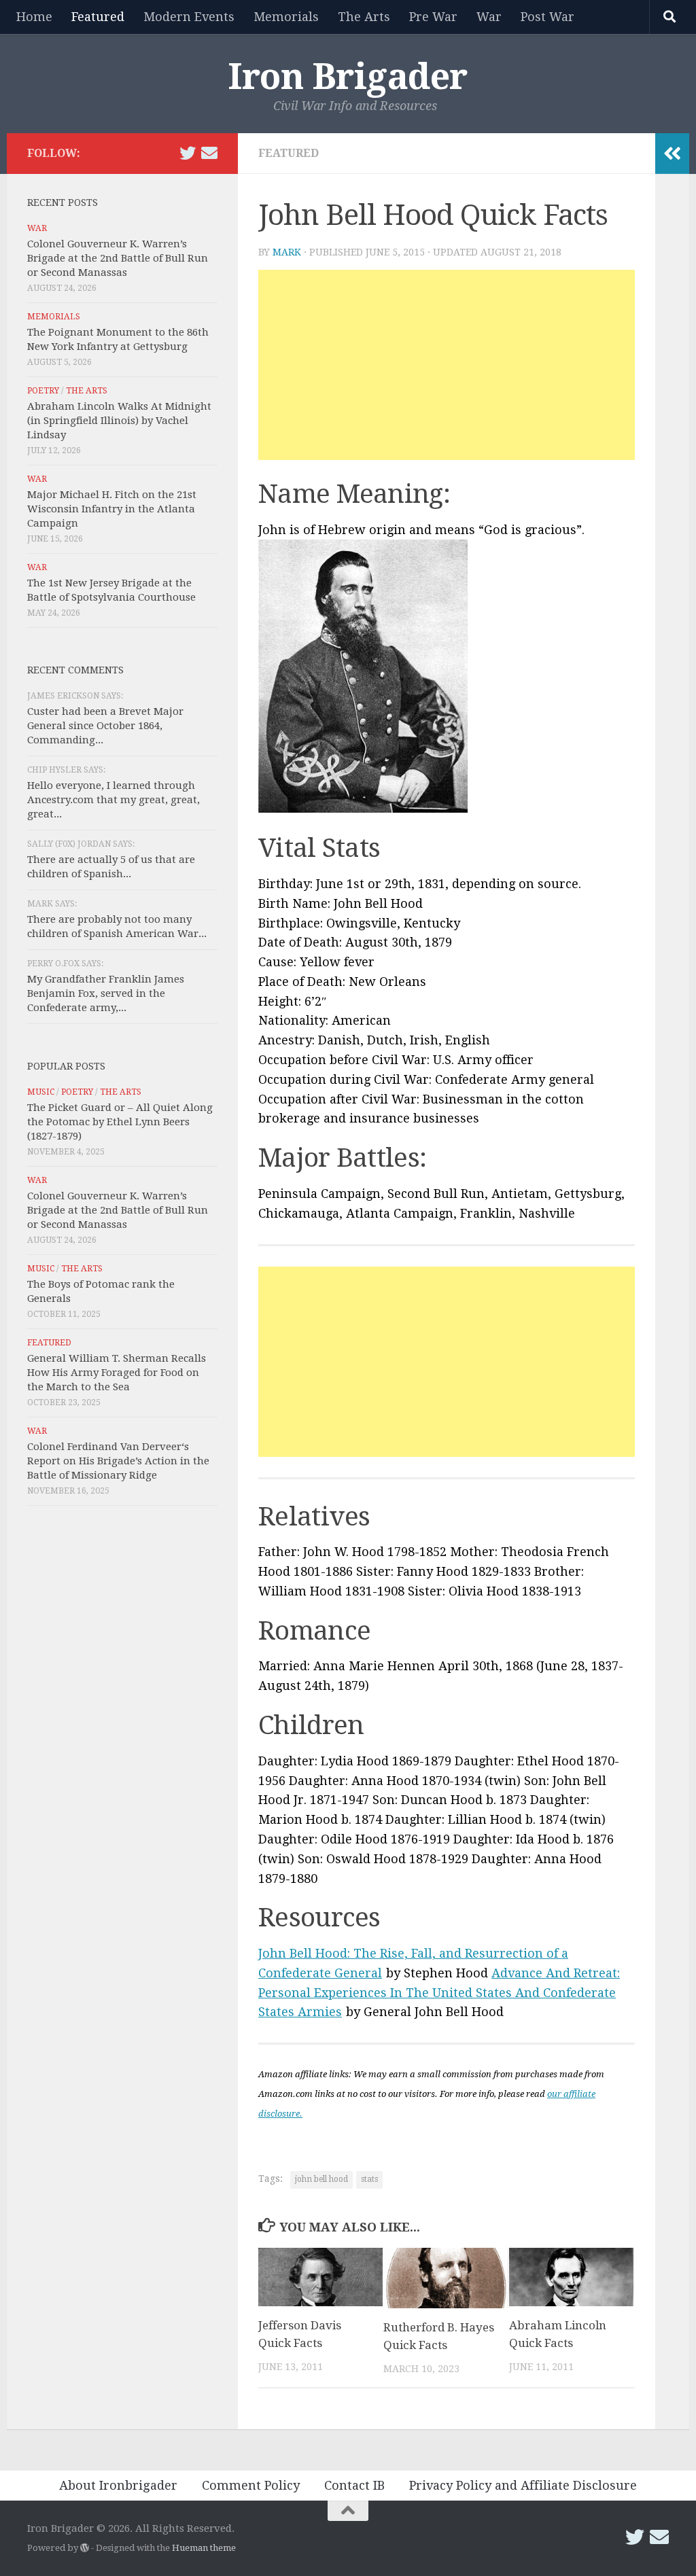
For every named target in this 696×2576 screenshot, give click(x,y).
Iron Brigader (348, 77)
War (489, 17)
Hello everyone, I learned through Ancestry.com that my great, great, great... (114, 800)
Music (41, 1092)
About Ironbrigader (118, 2485)
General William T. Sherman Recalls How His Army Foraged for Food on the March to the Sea (117, 1373)
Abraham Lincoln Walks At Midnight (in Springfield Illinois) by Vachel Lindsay (119, 421)
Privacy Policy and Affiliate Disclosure (523, 2485)
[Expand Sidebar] (672, 154)
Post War (547, 17)
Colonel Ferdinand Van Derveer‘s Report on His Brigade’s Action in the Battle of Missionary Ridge (118, 1461)
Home (34, 17)
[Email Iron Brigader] (209, 153)
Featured (98, 17)
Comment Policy (251, 2485)
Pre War (433, 17)
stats (369, 2179)
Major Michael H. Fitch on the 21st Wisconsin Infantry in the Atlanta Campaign (112, 509)
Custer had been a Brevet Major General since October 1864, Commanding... (105, 726)
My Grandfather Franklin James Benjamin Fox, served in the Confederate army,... (106, 993)
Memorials (286, 17)
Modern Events (189, 17)
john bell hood (321, 2179)
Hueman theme (204, 2548)
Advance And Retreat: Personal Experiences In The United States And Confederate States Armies (439, 1993)
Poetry (43, 391)
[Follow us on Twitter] (188, 153)
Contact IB (354, 2485)
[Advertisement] (447, 365)
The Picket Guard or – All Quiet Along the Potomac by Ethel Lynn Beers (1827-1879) (120, 1122)
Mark (287, 252)
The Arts (364, 17)
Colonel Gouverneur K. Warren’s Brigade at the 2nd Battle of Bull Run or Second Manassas (118, 258)
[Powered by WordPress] (85, 2548)
